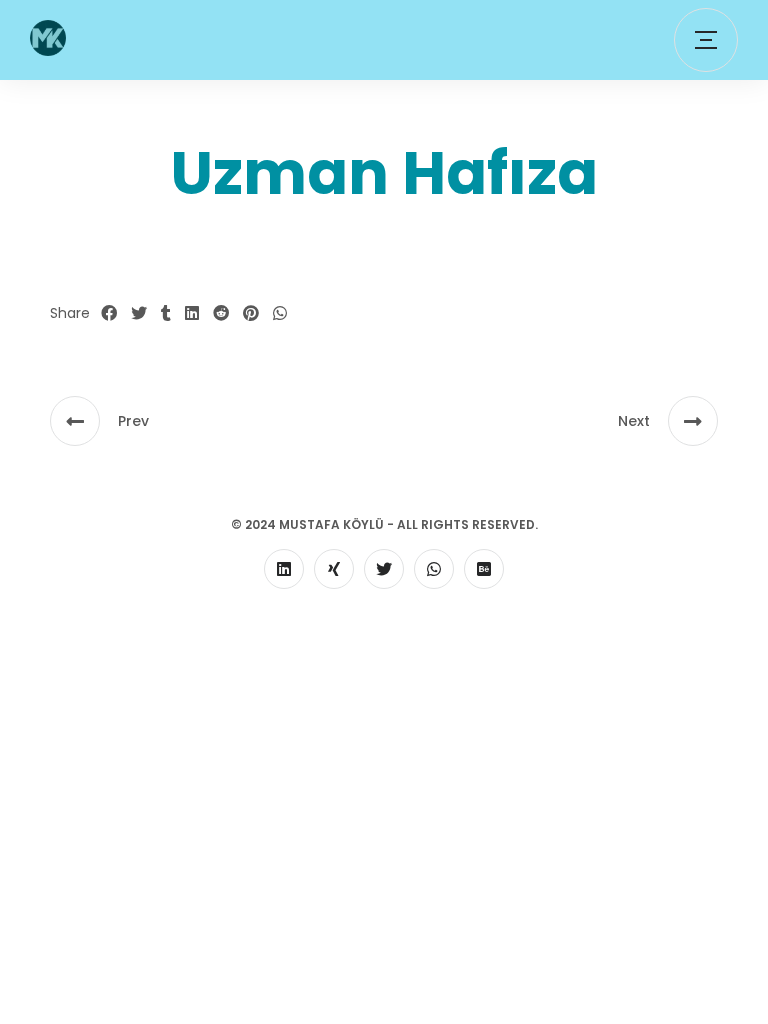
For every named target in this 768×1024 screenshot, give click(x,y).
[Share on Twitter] (139, 314)
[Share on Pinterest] (251, 314)
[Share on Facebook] (109, 314)
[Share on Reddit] (221, 314)
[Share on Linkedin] (192, 314)
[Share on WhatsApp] (280, 314)
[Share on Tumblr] (166, 314)
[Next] (693, 421)
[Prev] (75, 421)
